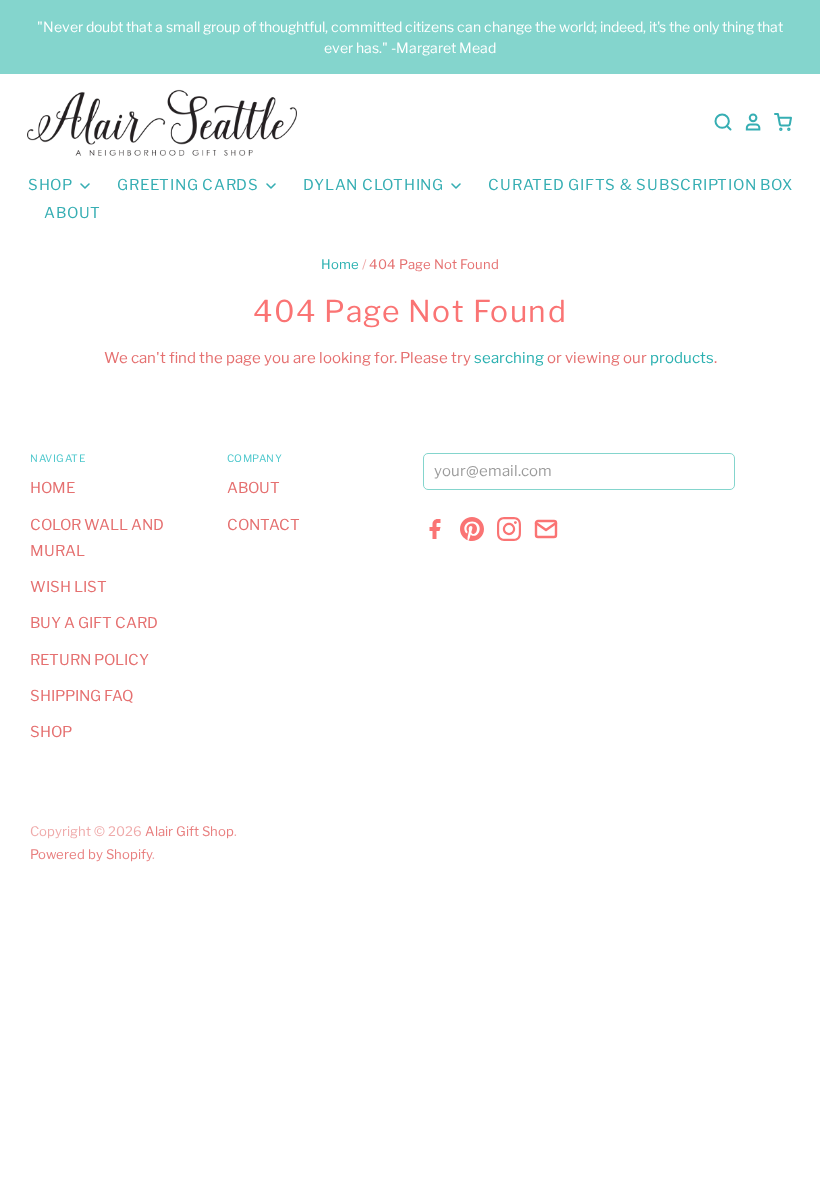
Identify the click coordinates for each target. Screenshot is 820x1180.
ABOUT (72, 213)
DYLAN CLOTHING (375, 185)
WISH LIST (68, 587)
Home (340, 264)
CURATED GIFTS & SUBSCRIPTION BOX (640, 185)
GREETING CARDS (189, 185)
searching (509, 358)
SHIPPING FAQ (81, 696)
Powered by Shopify (91, 854)
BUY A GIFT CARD (94, 623)
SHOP (52, 185)
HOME (52, 488)
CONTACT (263, 525)
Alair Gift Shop (189, 831)
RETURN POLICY (89, 660)
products (682, 358)
